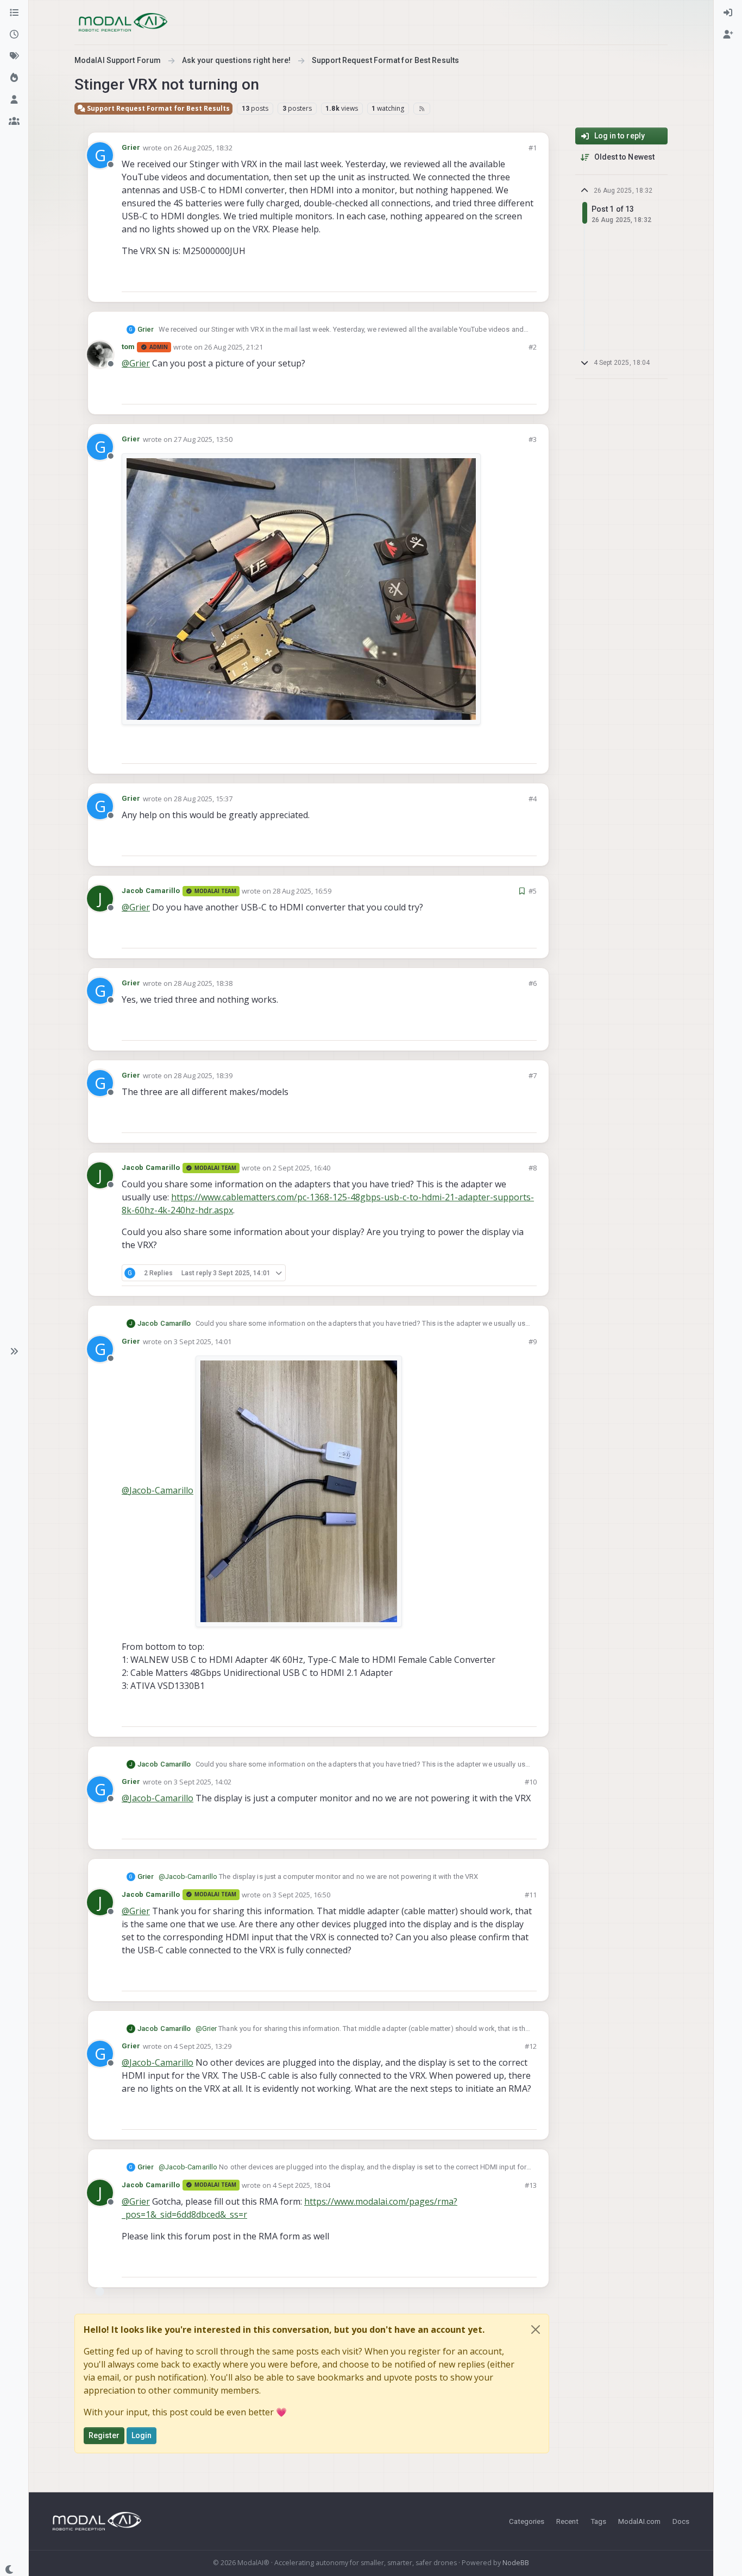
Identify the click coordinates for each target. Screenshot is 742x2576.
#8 (533, 1168)
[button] (14, 1351)
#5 (533, 891)
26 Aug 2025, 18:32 (203, 148)
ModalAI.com (639, 2521)
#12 (531, 2046)
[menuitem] (728, 13)
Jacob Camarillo (151, 891)
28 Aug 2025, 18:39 (203, 1075)
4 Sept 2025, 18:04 (301, 2185)
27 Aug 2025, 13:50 (203, 439)
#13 (531, 2185)
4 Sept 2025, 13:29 (203, 2046)
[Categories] (14, 13)
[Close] (536, 2330)
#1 (533, 148)
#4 (533, 799)
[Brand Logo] (123, 22)
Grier (131, 147)
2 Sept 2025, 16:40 (301, 1168)
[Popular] (14, 78)
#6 (533, 983)
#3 (533, 439)
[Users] (14, 100)
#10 (531, 1782)
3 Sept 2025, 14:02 (203, 1782)
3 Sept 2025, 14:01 (203, 1341)
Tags (598, 2521)
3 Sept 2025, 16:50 (301, 1895)
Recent (567, 2521)
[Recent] (14, 35)
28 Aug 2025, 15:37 (203, 799)
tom (128, 347)
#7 (533, 1075)
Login (142, 2435)
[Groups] (14, 122)
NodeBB (516, 2563)
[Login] (728, 13)
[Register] (728, 35)
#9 (533, 1341)
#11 (531, 1895)
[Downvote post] (527, 279)
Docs (681, 2521)
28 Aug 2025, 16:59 (302, 891)
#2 (533, 347)
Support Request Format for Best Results (158, 108)
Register (104, 2435)
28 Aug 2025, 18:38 (203, 983)
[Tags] (14, 56)
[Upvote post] (489, 279)
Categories (527, 2521)
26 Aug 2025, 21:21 (234, 347)
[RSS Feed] (422, 109)
